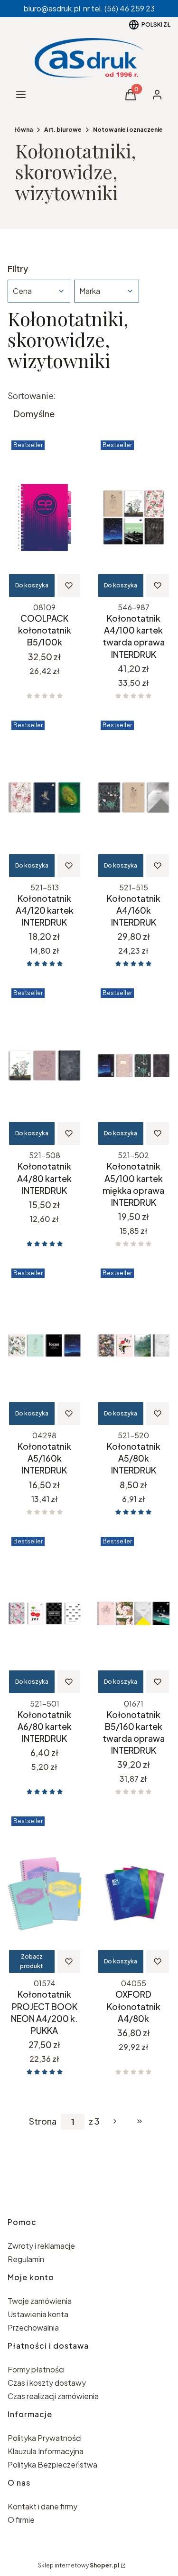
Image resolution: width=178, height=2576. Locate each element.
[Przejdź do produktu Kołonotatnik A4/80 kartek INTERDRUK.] (45, 1065)
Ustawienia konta (38, 2314)
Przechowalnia (33, 2327)
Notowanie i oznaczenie (128, 130)
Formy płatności (36, 2369)
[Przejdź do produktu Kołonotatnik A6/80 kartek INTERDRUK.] (45, 1614)
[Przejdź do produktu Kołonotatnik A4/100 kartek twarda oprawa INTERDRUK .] (134, 517)
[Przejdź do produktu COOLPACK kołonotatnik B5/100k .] (45, 517)
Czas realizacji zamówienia (53, 2396)
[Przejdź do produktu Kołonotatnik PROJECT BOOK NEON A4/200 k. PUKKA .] (45, 1893)
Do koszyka (32, 585)
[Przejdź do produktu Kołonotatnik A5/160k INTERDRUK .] (45, 1346)
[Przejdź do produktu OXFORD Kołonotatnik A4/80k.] (134, 1893)
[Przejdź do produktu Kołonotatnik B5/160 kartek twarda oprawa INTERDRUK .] (134, 1614)
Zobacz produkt (32, 1961)
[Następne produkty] (115, 2121)
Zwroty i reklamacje (41, 2246)
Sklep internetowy (78, 2565)
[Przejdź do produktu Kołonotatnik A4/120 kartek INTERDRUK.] (45, 798)
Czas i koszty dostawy (47, 2383)
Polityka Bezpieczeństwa (52, 2464)
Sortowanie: (32, 396)
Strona (43, 2121)
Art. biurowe (63, 130)
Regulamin (26, 2259)
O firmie (21, 2520)
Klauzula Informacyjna (46, 2451)
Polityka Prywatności (45, 2438)
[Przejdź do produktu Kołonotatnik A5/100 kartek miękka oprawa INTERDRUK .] (134, 1065)
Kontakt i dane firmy (42, 2506)
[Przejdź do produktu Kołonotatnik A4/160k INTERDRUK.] (134, 798)
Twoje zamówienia (40, 2301)
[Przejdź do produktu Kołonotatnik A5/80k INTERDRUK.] (134, 1346)
